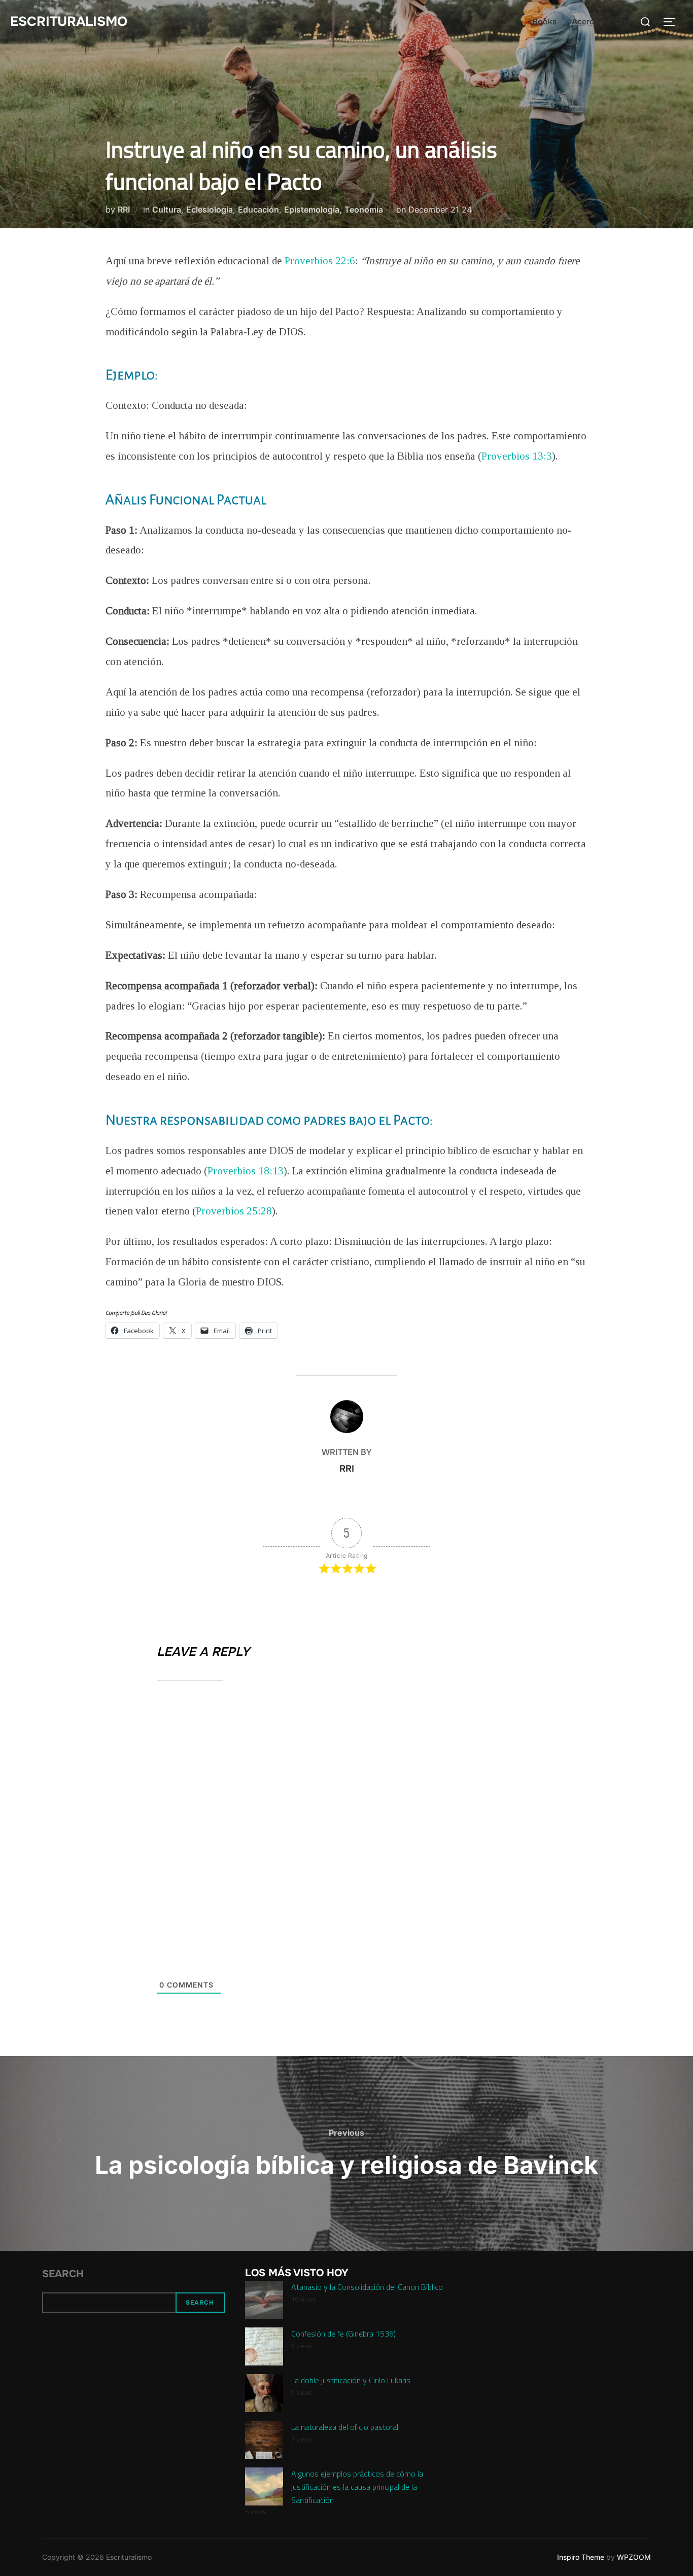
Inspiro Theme (581, 2557)
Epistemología (312, 210)
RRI (124, 210)
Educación (258, 210)
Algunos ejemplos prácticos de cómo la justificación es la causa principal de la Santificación (357, 2486)
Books (544, 22)
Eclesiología (210, 210)
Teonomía (364, 210)
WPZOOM (634, 2557)
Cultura (167, 210)
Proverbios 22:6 (320, 261)
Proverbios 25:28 (234, 1211)
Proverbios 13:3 (517, 456)
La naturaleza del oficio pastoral (345, 2427)
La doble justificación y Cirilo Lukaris (351, 2380)
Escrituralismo (69, 22)
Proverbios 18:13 (246, 1171)
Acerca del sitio (601, 22)
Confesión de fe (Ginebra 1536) (343, 2334)
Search (63, 2274)
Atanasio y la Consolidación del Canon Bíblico (367, 2287)
